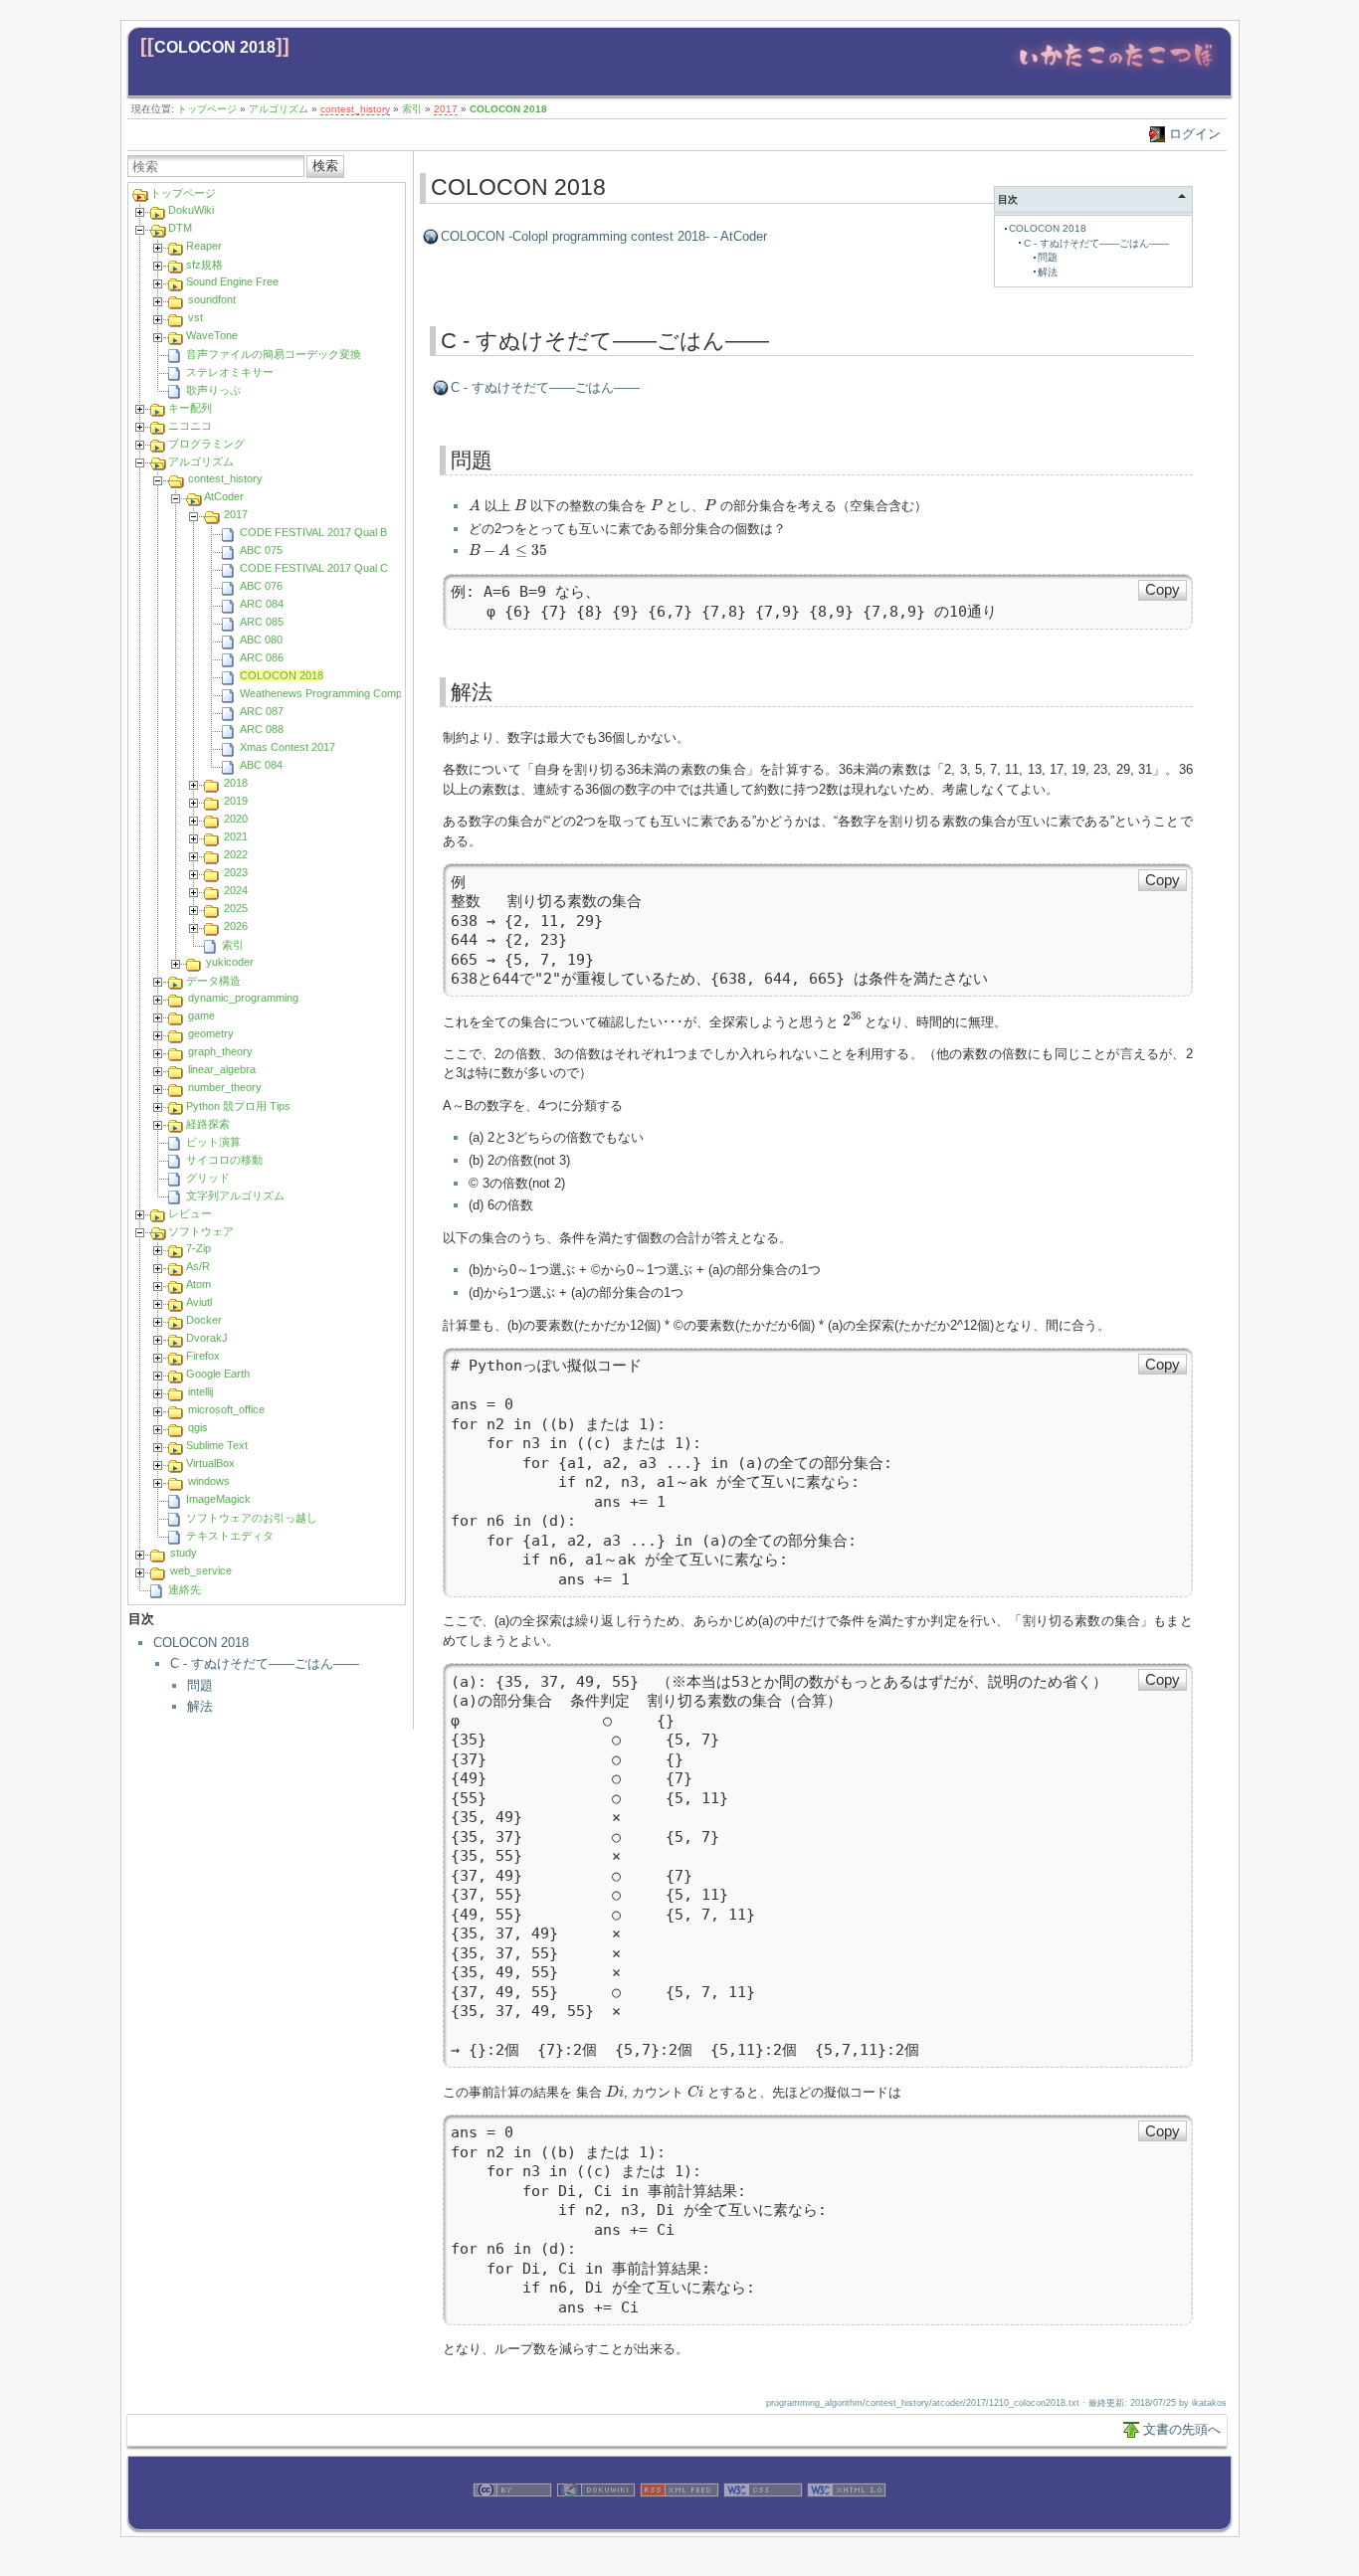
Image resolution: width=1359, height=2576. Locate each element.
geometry (211, 1033)
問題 (200, 1685)
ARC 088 (262, 729)
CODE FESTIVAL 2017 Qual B (313, 532)
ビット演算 (213, 1142)
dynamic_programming (243, 998)
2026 (236, 926)
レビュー (190, 1213)
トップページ (207, 109)
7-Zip (198, 1248)
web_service (201, 1570)
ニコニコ (190, 426)
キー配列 (190, 408)
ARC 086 (262, 657)
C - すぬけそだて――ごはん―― (265, 1663)
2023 (236, 872)
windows (209, 1481)
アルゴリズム (279, 109)
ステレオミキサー (230, 372)
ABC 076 (261, 586)
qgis (198, 1427)
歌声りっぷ (213, 390)
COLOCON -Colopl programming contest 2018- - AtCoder (604, 236)
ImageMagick (218, 1499)
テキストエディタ (230, 1536)
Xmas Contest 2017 (288, 747)
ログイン (1195, 134)
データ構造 (213, 981)
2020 (236, 819)
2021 (236, 836)
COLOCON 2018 (215, 47)
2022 (236, 854)
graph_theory (220, 1051)
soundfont (212, 299)
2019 (236, 801)
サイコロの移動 (224, 1160)
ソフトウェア (201, 1231)
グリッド (208, 1178)
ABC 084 (261, 765)
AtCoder (224, 496)
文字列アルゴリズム (235, 1196)
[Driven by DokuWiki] (596, 2519)
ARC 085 (262, 622)
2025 (236, 908)
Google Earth (218, 1374)
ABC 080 (261, 640)
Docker (204, 1320)
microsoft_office (226, 1409)
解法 (200, 1706)
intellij (200, 1391)
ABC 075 (261, 550)
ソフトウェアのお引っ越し (252, 1518)
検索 (325, 166)
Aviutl (199, 1302)
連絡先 (185, 1589)
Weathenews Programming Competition (335, 693)
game (201, 1015)
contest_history (355, 109)
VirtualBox (210, 1463)
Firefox (203, 1356)
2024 (236, 890)
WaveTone (212, 335)
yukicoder (230, 962)
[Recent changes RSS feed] (679, 2519)
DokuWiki (191, 210)
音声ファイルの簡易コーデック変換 (274, 354)
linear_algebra (222, 1069)
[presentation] (475, 504)
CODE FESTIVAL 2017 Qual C (314, 568)
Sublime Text (217, 1445)
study (184, 1553)
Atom (198, 1284)
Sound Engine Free (232, 281)
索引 (412, 109)
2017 (446, 109)
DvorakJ (207, 1338)
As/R (198, 1266)
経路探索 (208, 1124)
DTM (180, 228)
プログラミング (206, 444)
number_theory (225, 1087)
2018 (236, 783)
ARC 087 (262, 711)
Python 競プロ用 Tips (238, 1106)
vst (195, 317)
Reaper (204, 246)
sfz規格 (204, 265)
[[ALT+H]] (1116, 72)
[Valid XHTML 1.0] (847, 2519)
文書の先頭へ (1182, 2429)
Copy (1163, 590)
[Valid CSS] (763, 2519)
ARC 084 (262, 604)
